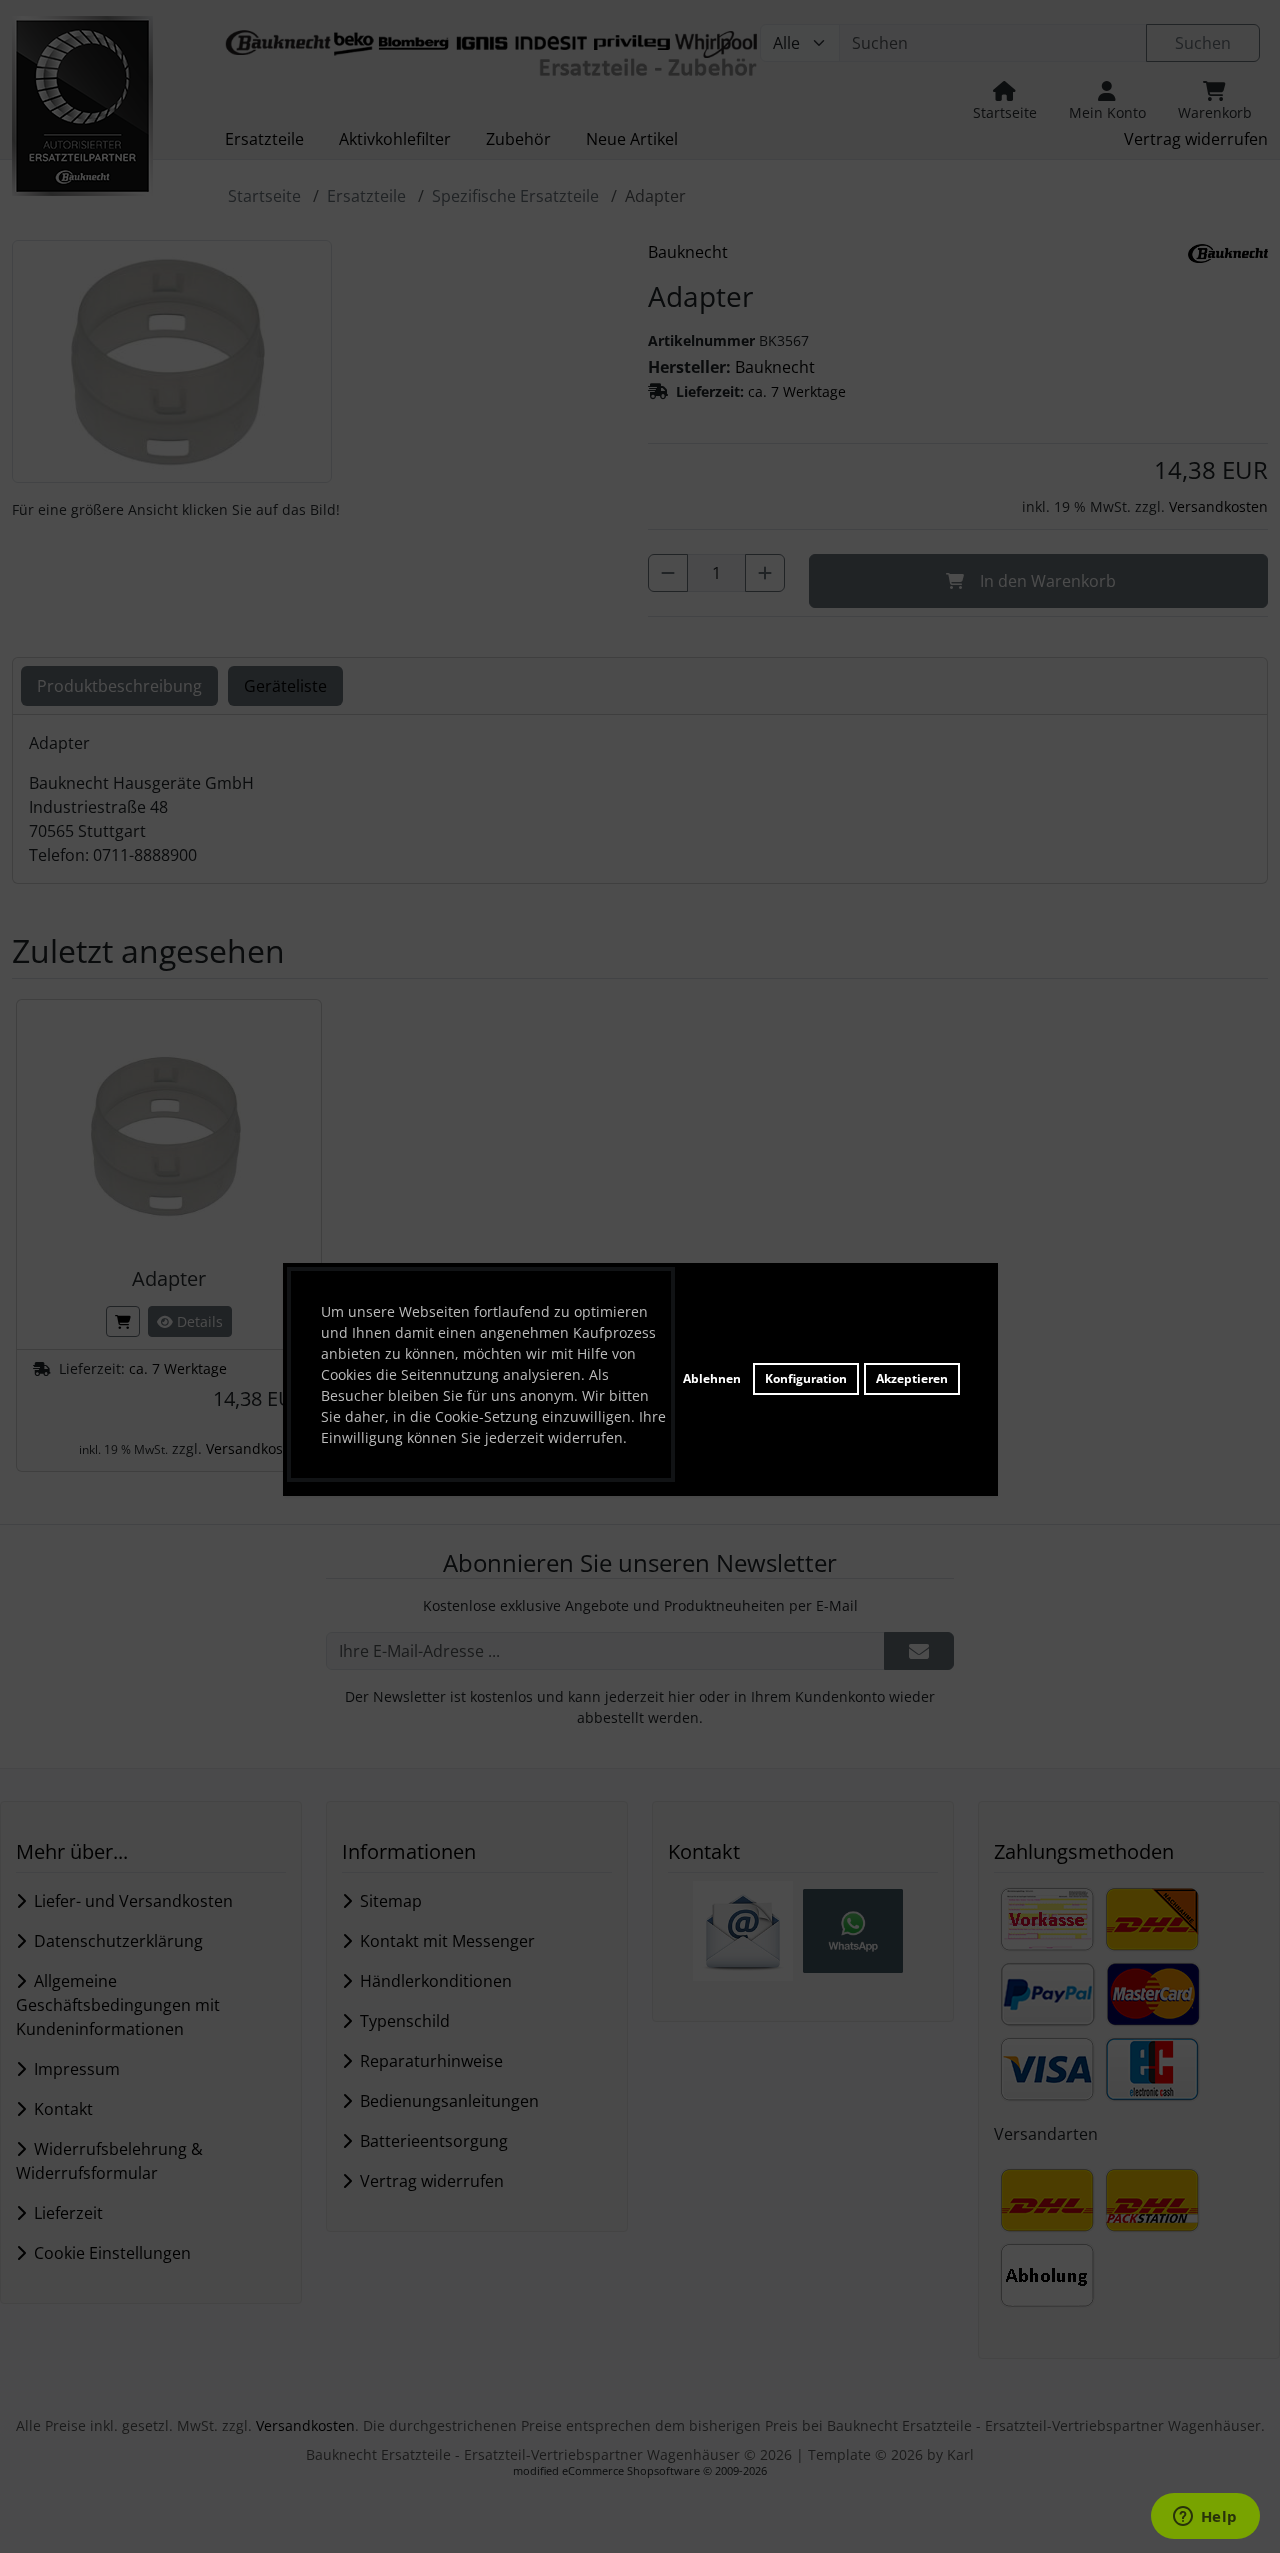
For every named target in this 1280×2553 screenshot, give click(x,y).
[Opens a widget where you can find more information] (1205, 2518)
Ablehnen (712, 1378)
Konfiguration (806, 1378)
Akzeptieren (912, 1378)
